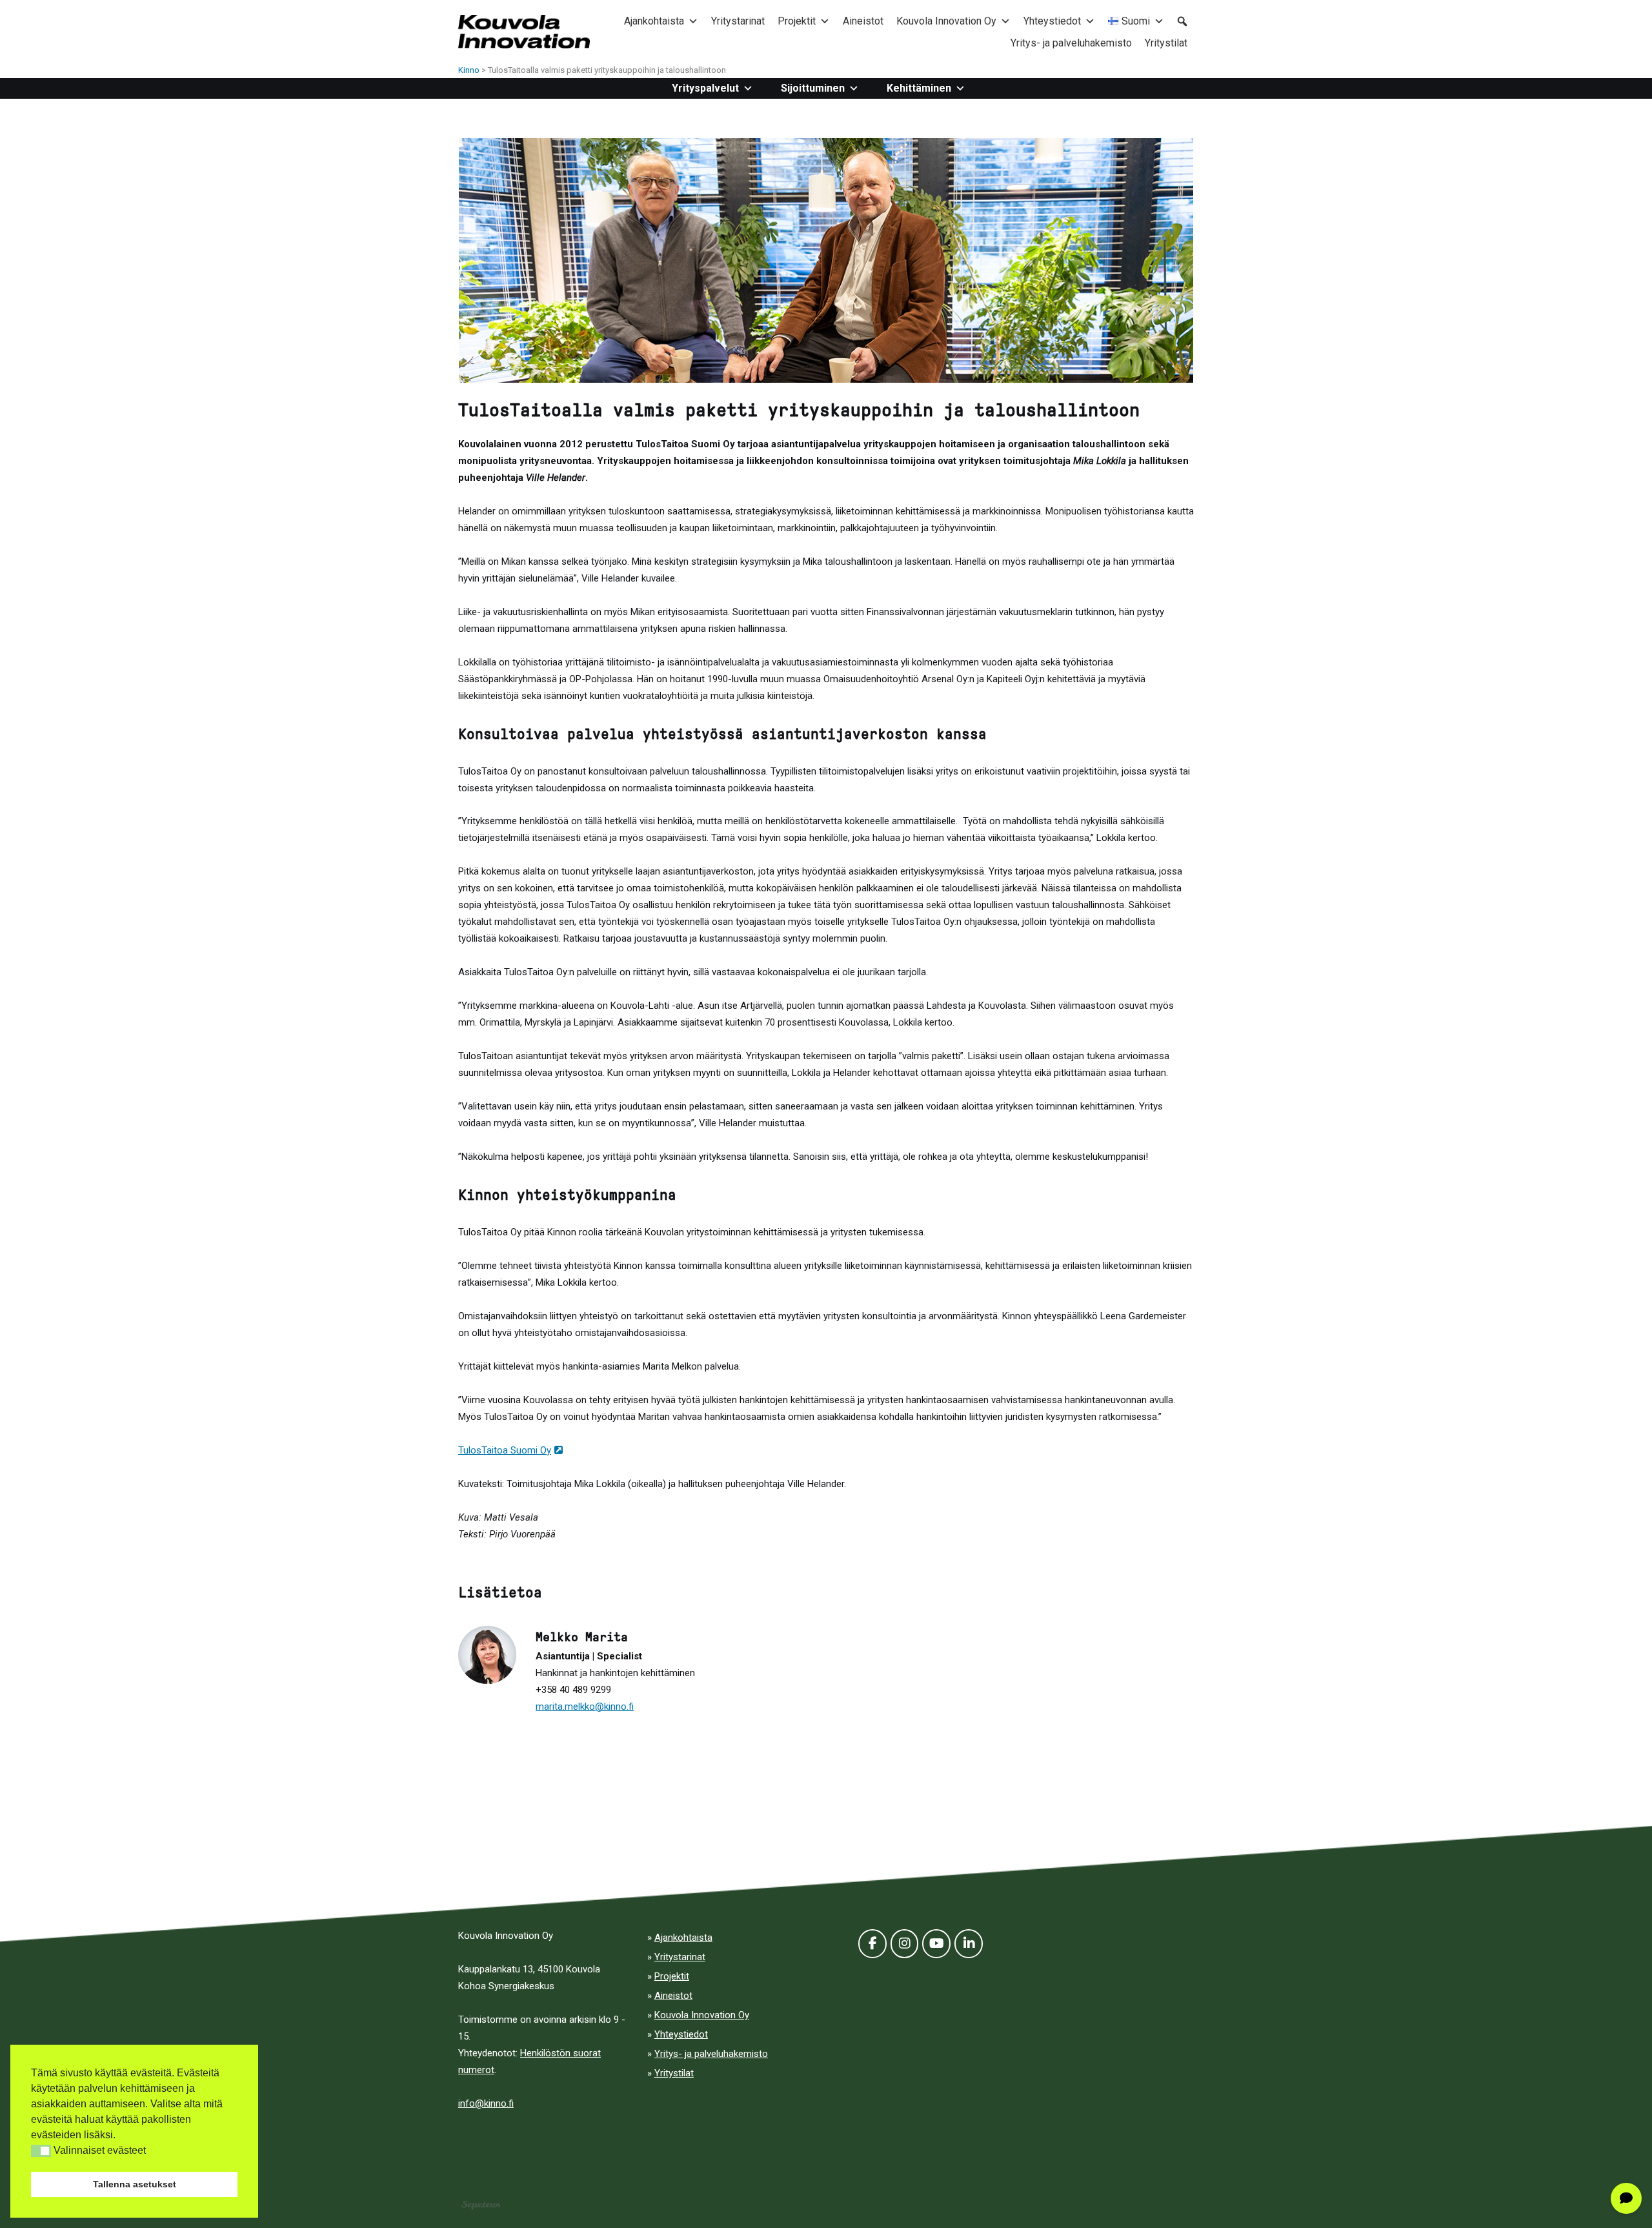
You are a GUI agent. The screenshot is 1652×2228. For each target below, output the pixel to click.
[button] (41, 2151)
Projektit (797, 21)
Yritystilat (1166, 43)
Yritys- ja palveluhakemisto (1071, 43)
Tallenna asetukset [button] (135, 2184)
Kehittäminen (919, 88)
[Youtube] (936, 1944)
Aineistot (863, 21)
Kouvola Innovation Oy (946, 21)
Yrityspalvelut (705, 88)
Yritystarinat (738, 21)
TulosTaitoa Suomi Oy (505, 1450)
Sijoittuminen (813, 88)
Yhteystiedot (1052, 21)
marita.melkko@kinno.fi (585, 1706)
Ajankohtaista (654, 21)
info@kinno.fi (486, 2103)
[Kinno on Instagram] (905, 1944)
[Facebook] (872, 1944)
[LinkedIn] (969, 1944)
